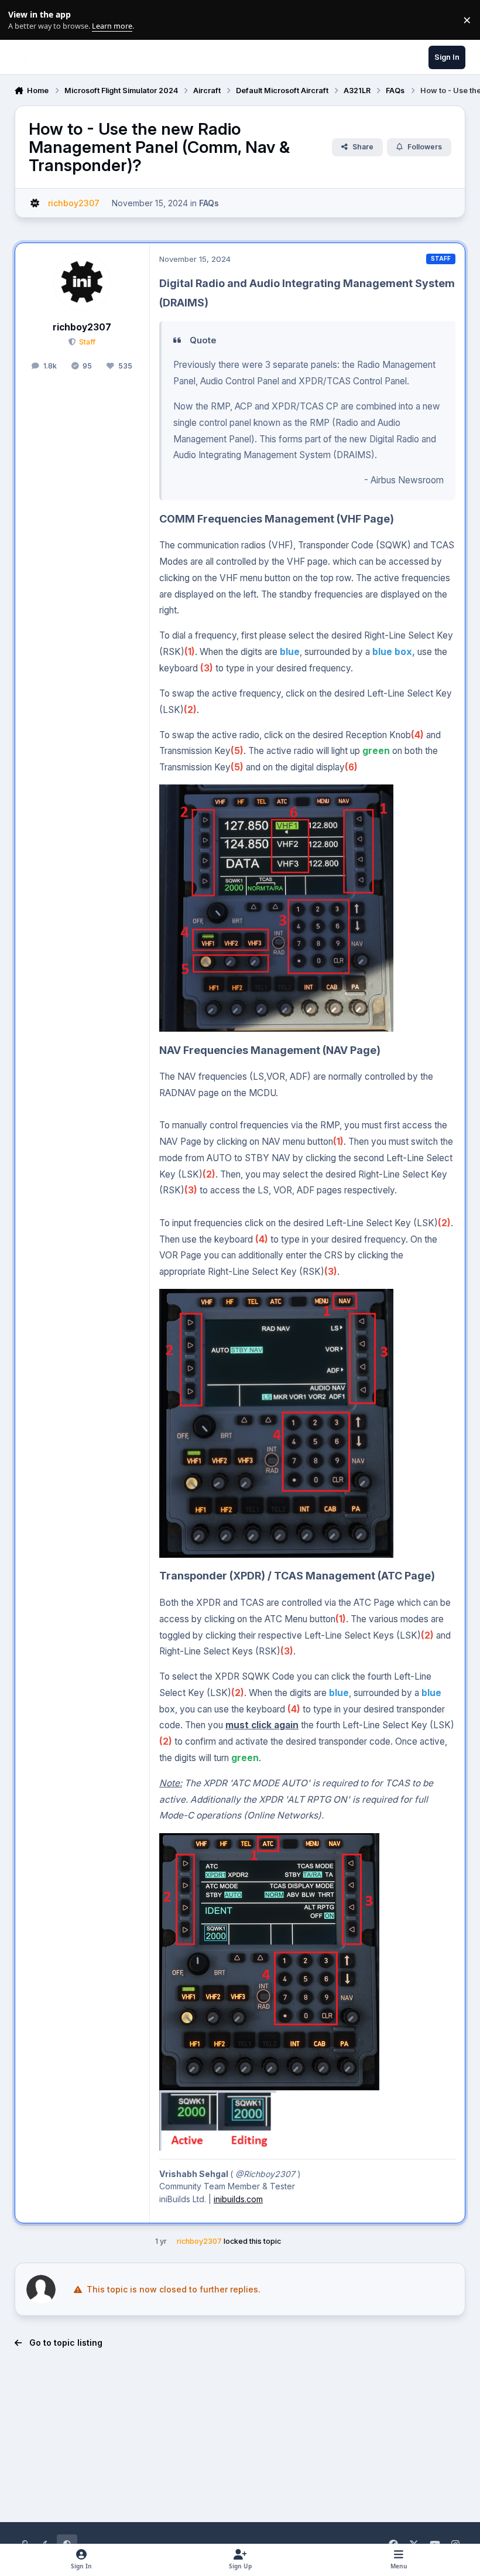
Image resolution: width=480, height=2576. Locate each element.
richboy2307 (82, 327)
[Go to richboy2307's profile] (35, 203)
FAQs (209, 203)
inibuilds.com (238, 2199)
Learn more (23, 20)
